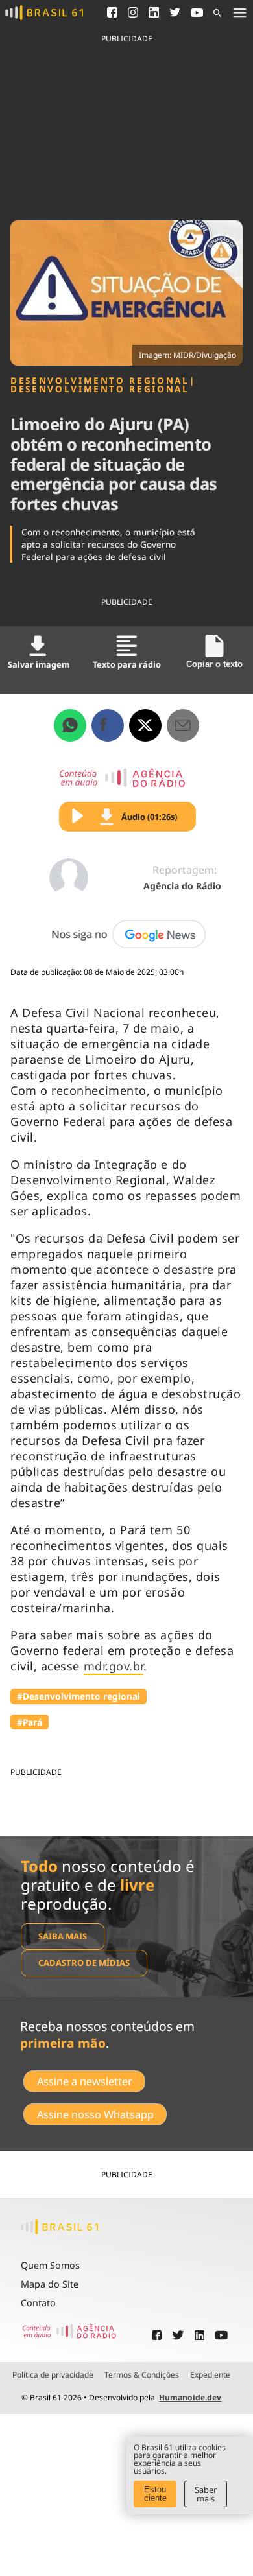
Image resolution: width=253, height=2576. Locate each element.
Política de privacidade (53, 2375)
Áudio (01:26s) (149, 817)
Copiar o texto (214, 664)
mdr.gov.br (114, 1666)
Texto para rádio (127, 664)
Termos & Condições (142, 2375)
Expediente (210, 2375)
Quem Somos (50, 2265)
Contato (38, 2303)
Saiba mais (63, 1936)
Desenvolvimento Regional (100, 381)
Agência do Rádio (182, 886)
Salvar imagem (39, 664)
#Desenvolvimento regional (78, 1696)
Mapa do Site (50, 2284)
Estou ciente (155, 2494)
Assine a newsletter (85, 2081)
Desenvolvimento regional (100, 389)
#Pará (30, 1722)
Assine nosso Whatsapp (95, 2114)
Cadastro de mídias (84, 1963)
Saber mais (206, 2494)
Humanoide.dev (190, 2397)
